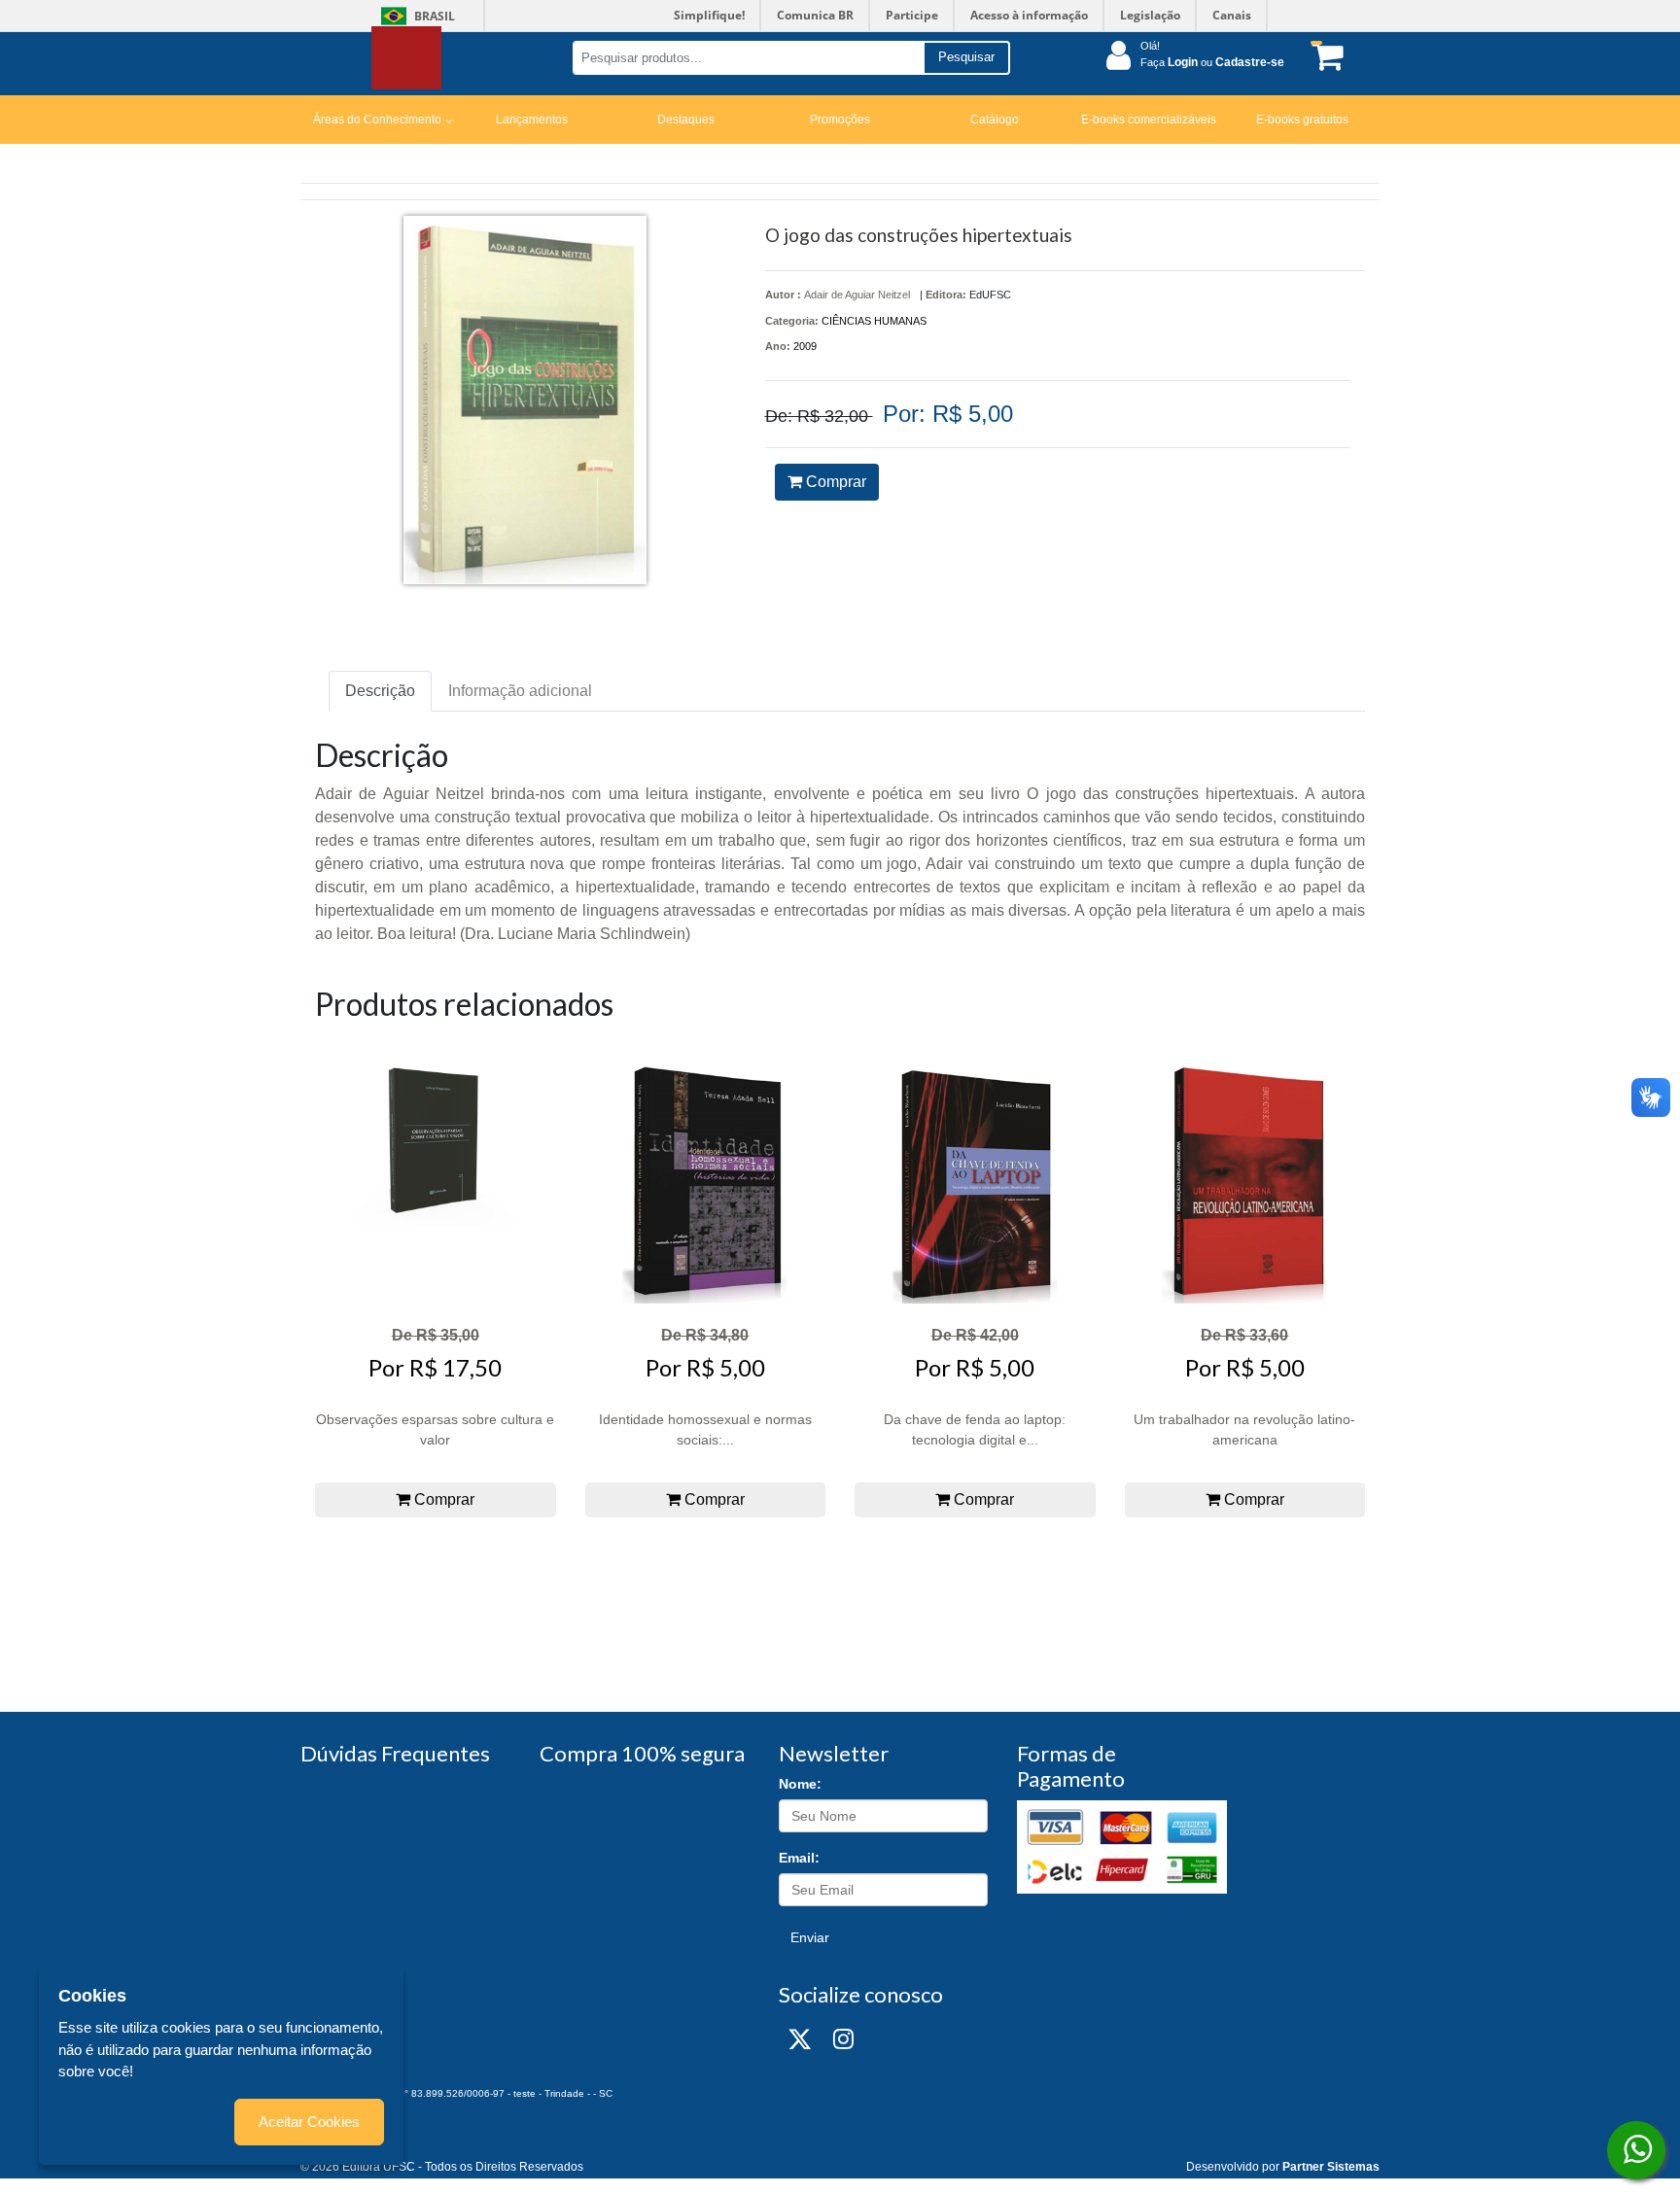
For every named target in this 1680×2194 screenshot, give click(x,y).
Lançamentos (532, 120)
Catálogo (995, 120)
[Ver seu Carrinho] (1324, 56)
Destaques (686, 120)
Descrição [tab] (380, 691)
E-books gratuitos (1302, 120)
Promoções (840, 120)
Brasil (415, 16)
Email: (799, 1858)
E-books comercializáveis (1149, 120)
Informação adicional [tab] (520, 691)
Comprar (834, 482)
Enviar (810, 1937)
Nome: (800, 1784)
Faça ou (1212, 62)
